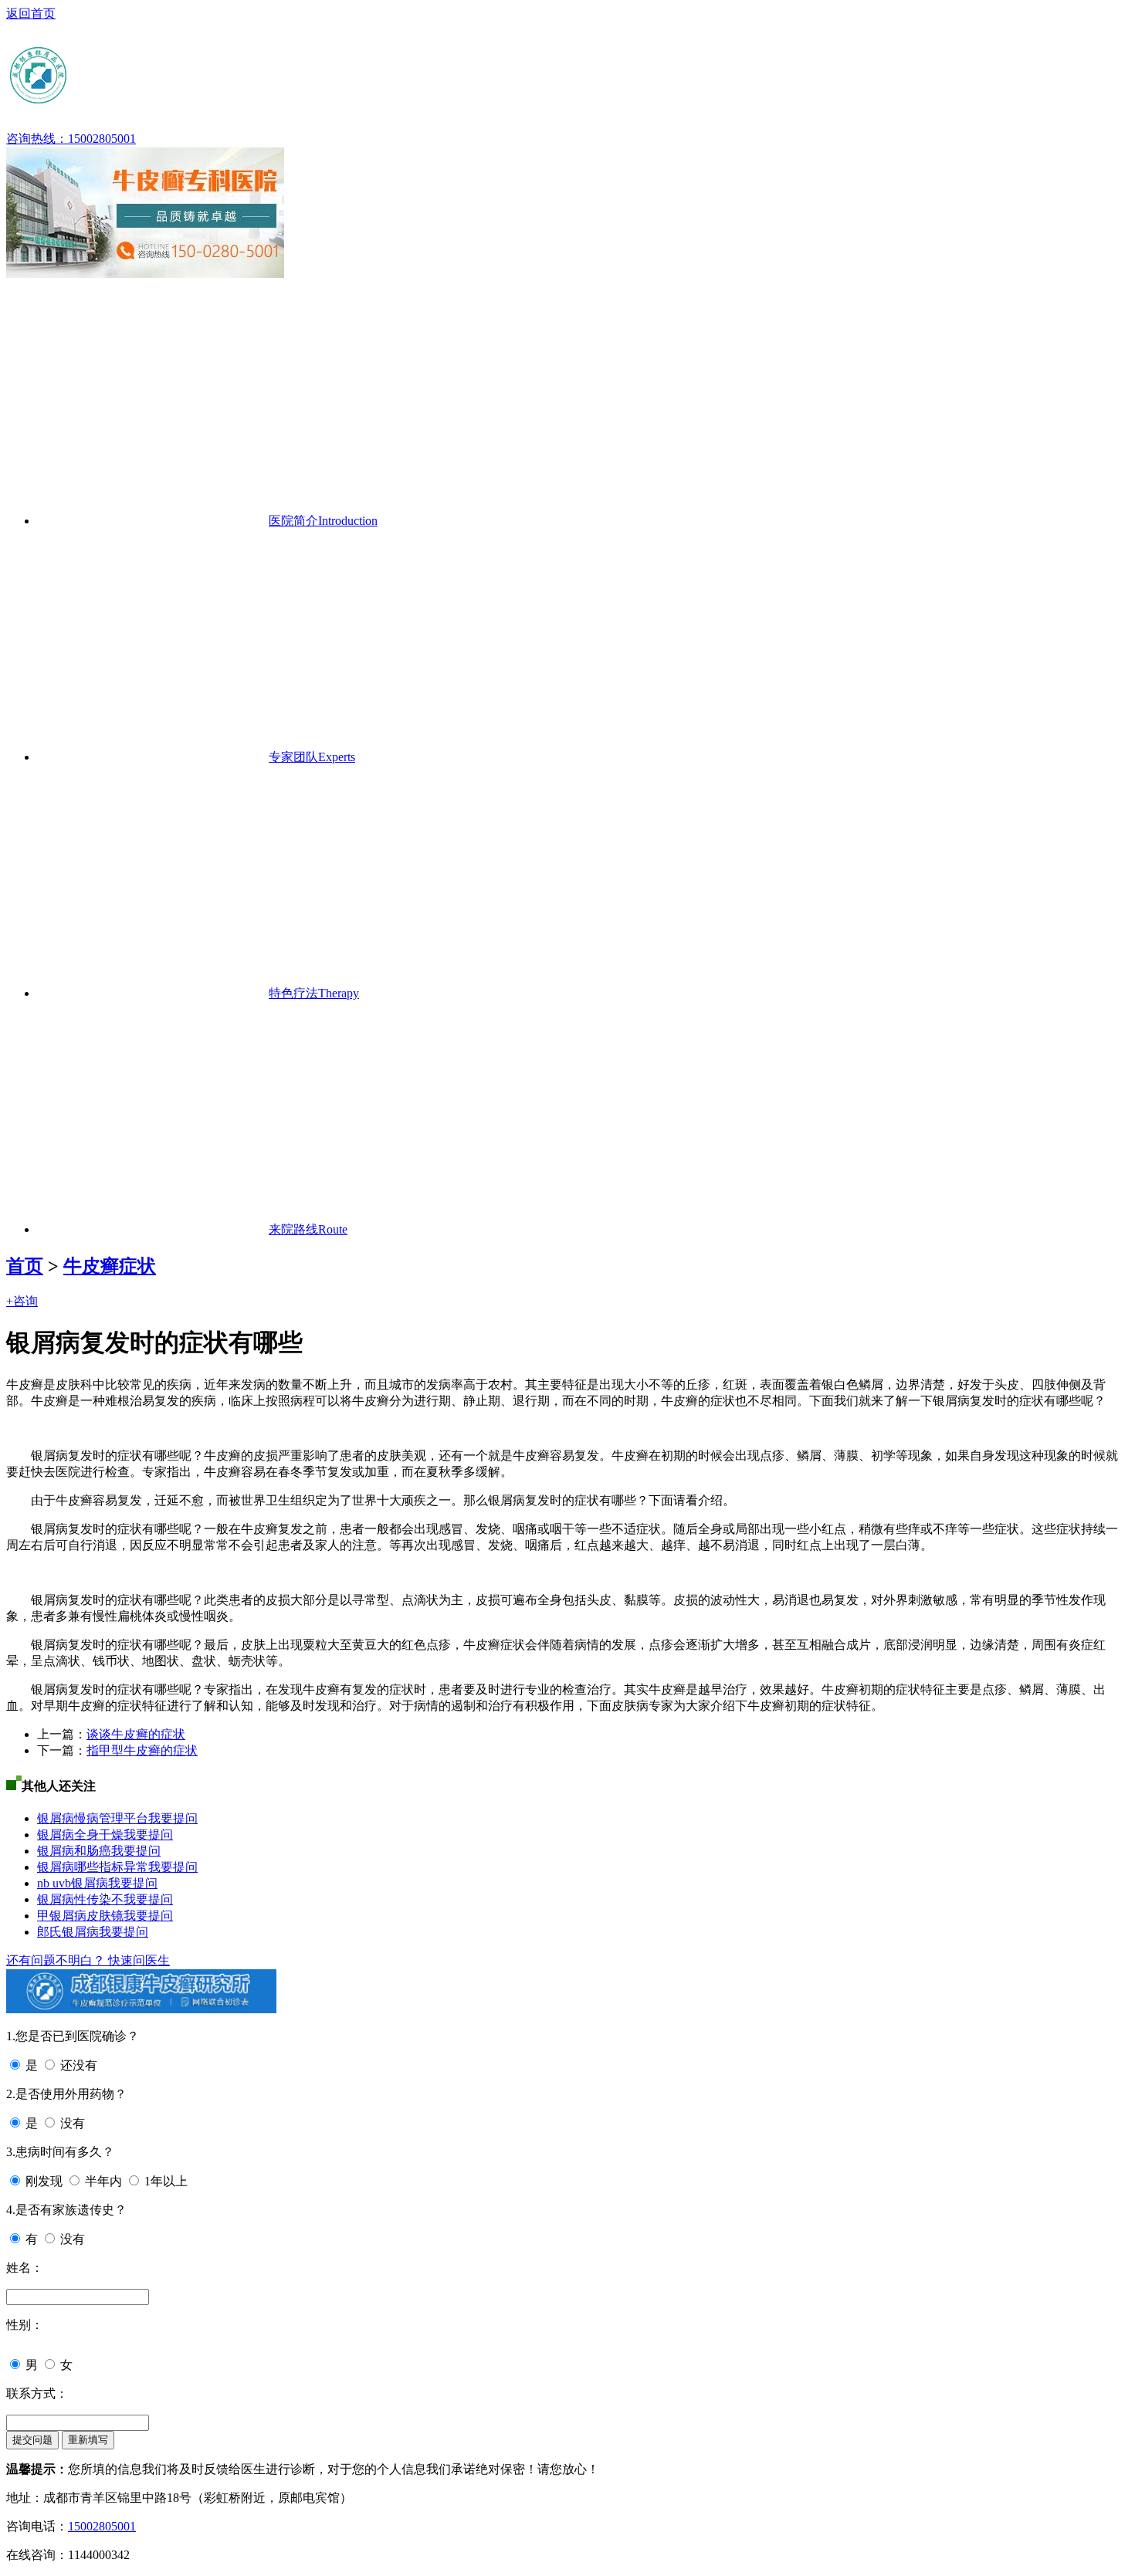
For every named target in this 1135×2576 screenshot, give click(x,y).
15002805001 (102, 2526)
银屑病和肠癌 (74, 1851)
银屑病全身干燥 (80, 1835)
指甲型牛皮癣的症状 (142, 1750)
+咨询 (22, 1301)
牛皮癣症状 (110, 1266)
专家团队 (312, 757)
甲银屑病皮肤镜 (80, 1916)
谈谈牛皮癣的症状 (136, 1734)
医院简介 (323, 521)
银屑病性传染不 (80, 1899)
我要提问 (173, 1818)
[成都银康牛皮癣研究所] (157, 100)
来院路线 (308, 1229)
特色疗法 (314, 993)
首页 (25, 1266)
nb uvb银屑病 (73, 1883)
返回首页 (31, 14)
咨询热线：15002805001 (71, 139)
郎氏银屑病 (68, 1932)
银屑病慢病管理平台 (93, 1818)
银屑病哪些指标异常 (93, 1867)
